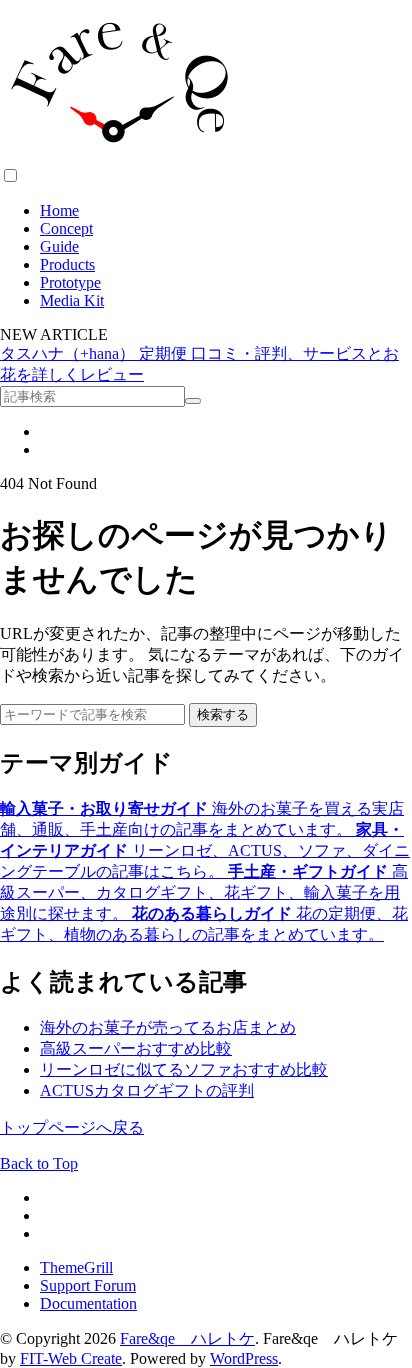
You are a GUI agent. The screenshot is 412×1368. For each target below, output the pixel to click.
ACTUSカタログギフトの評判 (147, 1090)
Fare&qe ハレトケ (187, 1338)
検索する (223, 714)
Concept (66, 228)
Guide (59, 246)
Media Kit (72, 300)
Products (67, 264)
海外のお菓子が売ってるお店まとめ (168, 1027)
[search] (193, 401)
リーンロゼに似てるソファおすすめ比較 (184, 1069)
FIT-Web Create (71, 1358)
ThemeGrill (76, 1267)
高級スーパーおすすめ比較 (136, 1048)
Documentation (88, 1303)
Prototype (70, 282)
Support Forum (88, 1285)
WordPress (244, 1358)
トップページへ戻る (72, 1127)
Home (59, 210)
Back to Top (39, 1163)
